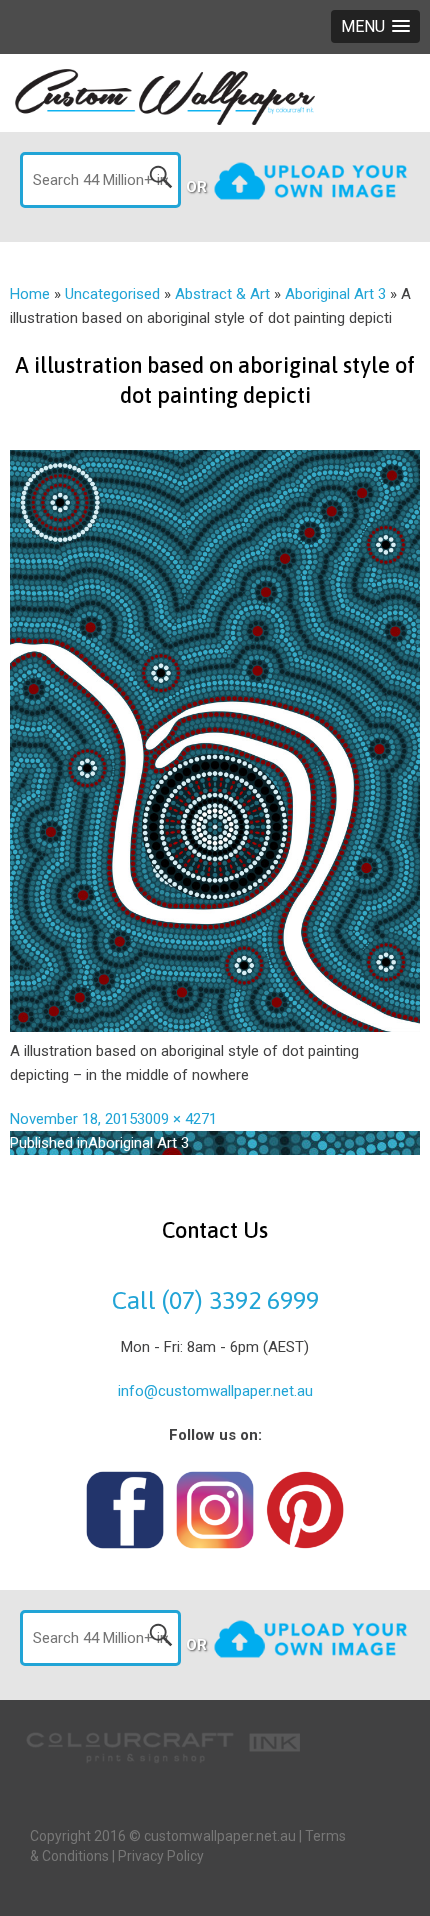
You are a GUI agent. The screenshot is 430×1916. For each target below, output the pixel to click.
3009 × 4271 (177, 1119)
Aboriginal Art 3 (335, 294)
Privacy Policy (161, 1856)
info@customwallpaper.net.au (215, 1391)
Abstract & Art (222, 294)
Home (30, 294)
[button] (375, 26)
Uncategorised (112, 294)
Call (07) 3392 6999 (215, 1300)
